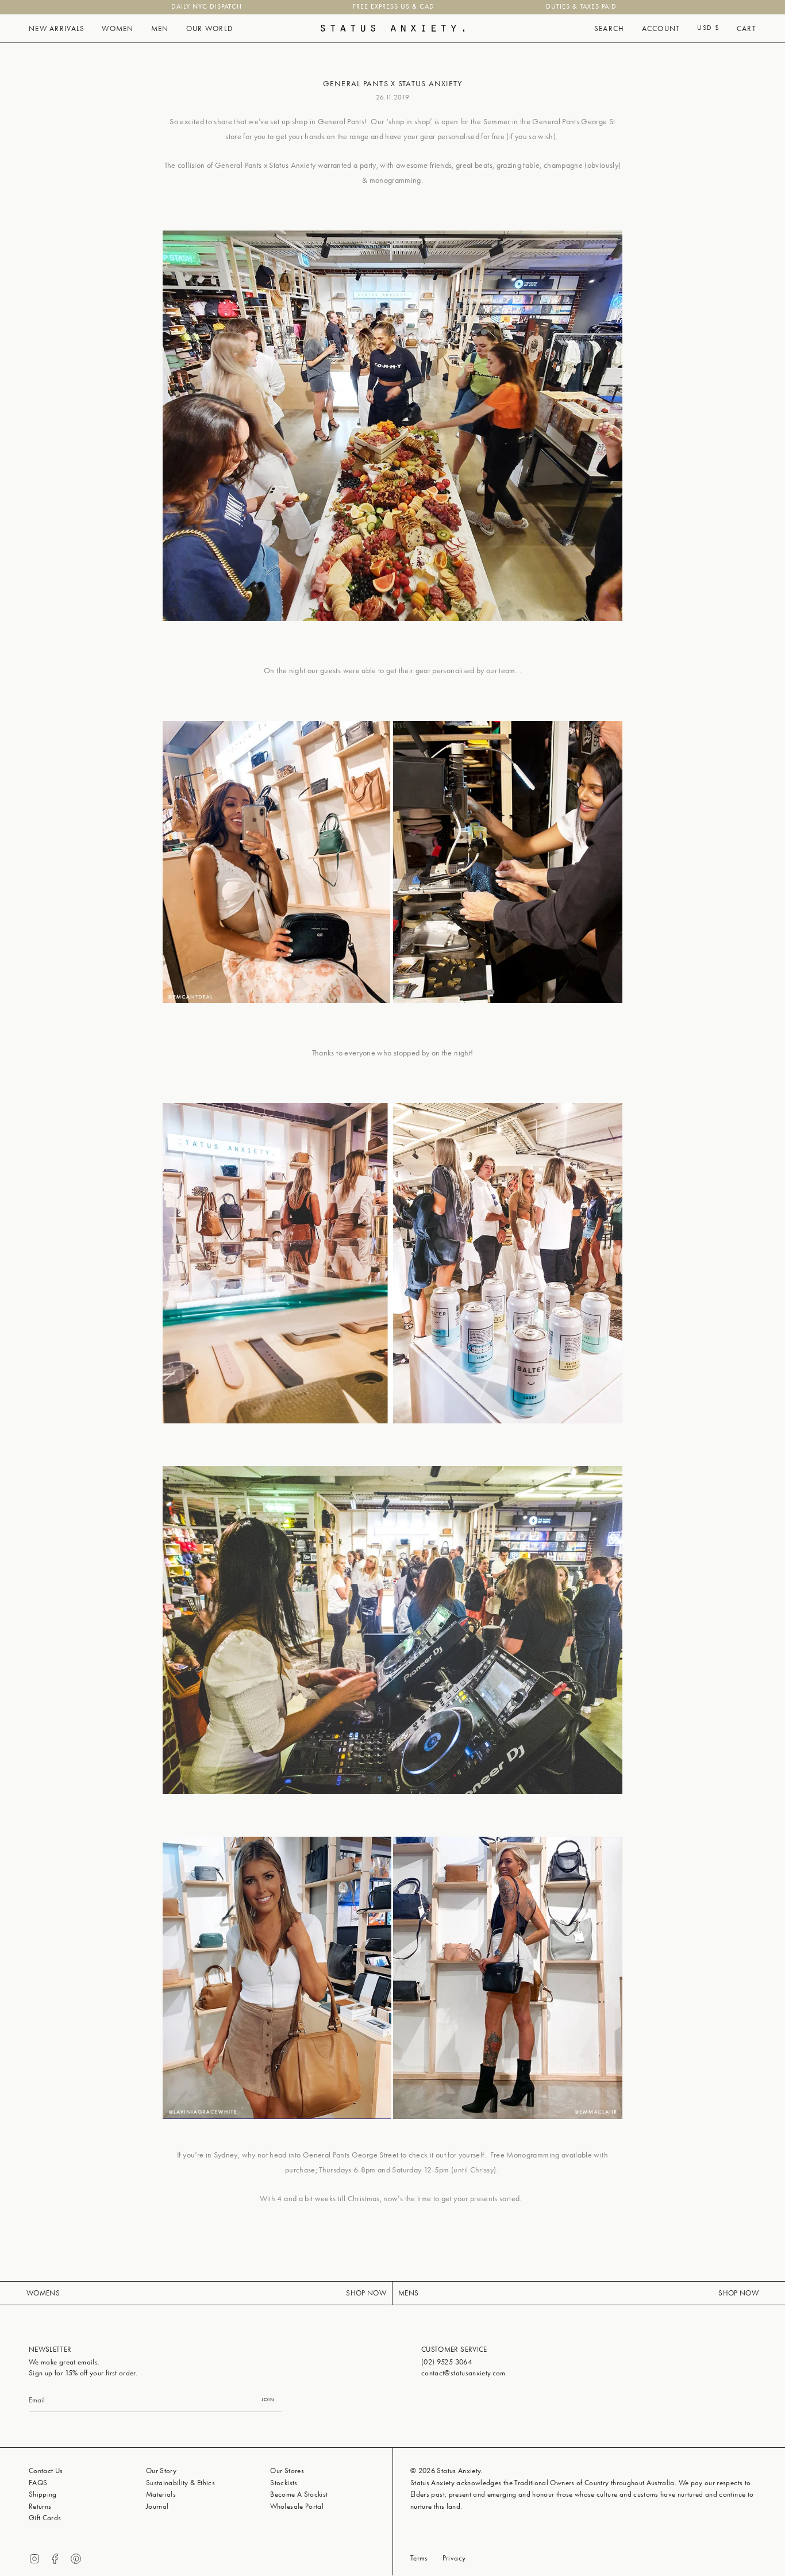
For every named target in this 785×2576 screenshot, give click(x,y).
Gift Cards (45, 2518)
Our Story (161, 2471)
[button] (57, 29)
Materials (161, 2494)
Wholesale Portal (297, 2506)
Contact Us (46, 2471)
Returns (40, 2506)
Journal (157, 2506)
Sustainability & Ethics (180, 2483)
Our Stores (287, 2471)
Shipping (43, 2494)
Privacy (454, 2558)
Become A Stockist (299, 2494)
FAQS (38, 2483)
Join (268, 2400)
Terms (419, 2558)
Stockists (284, 2483)
